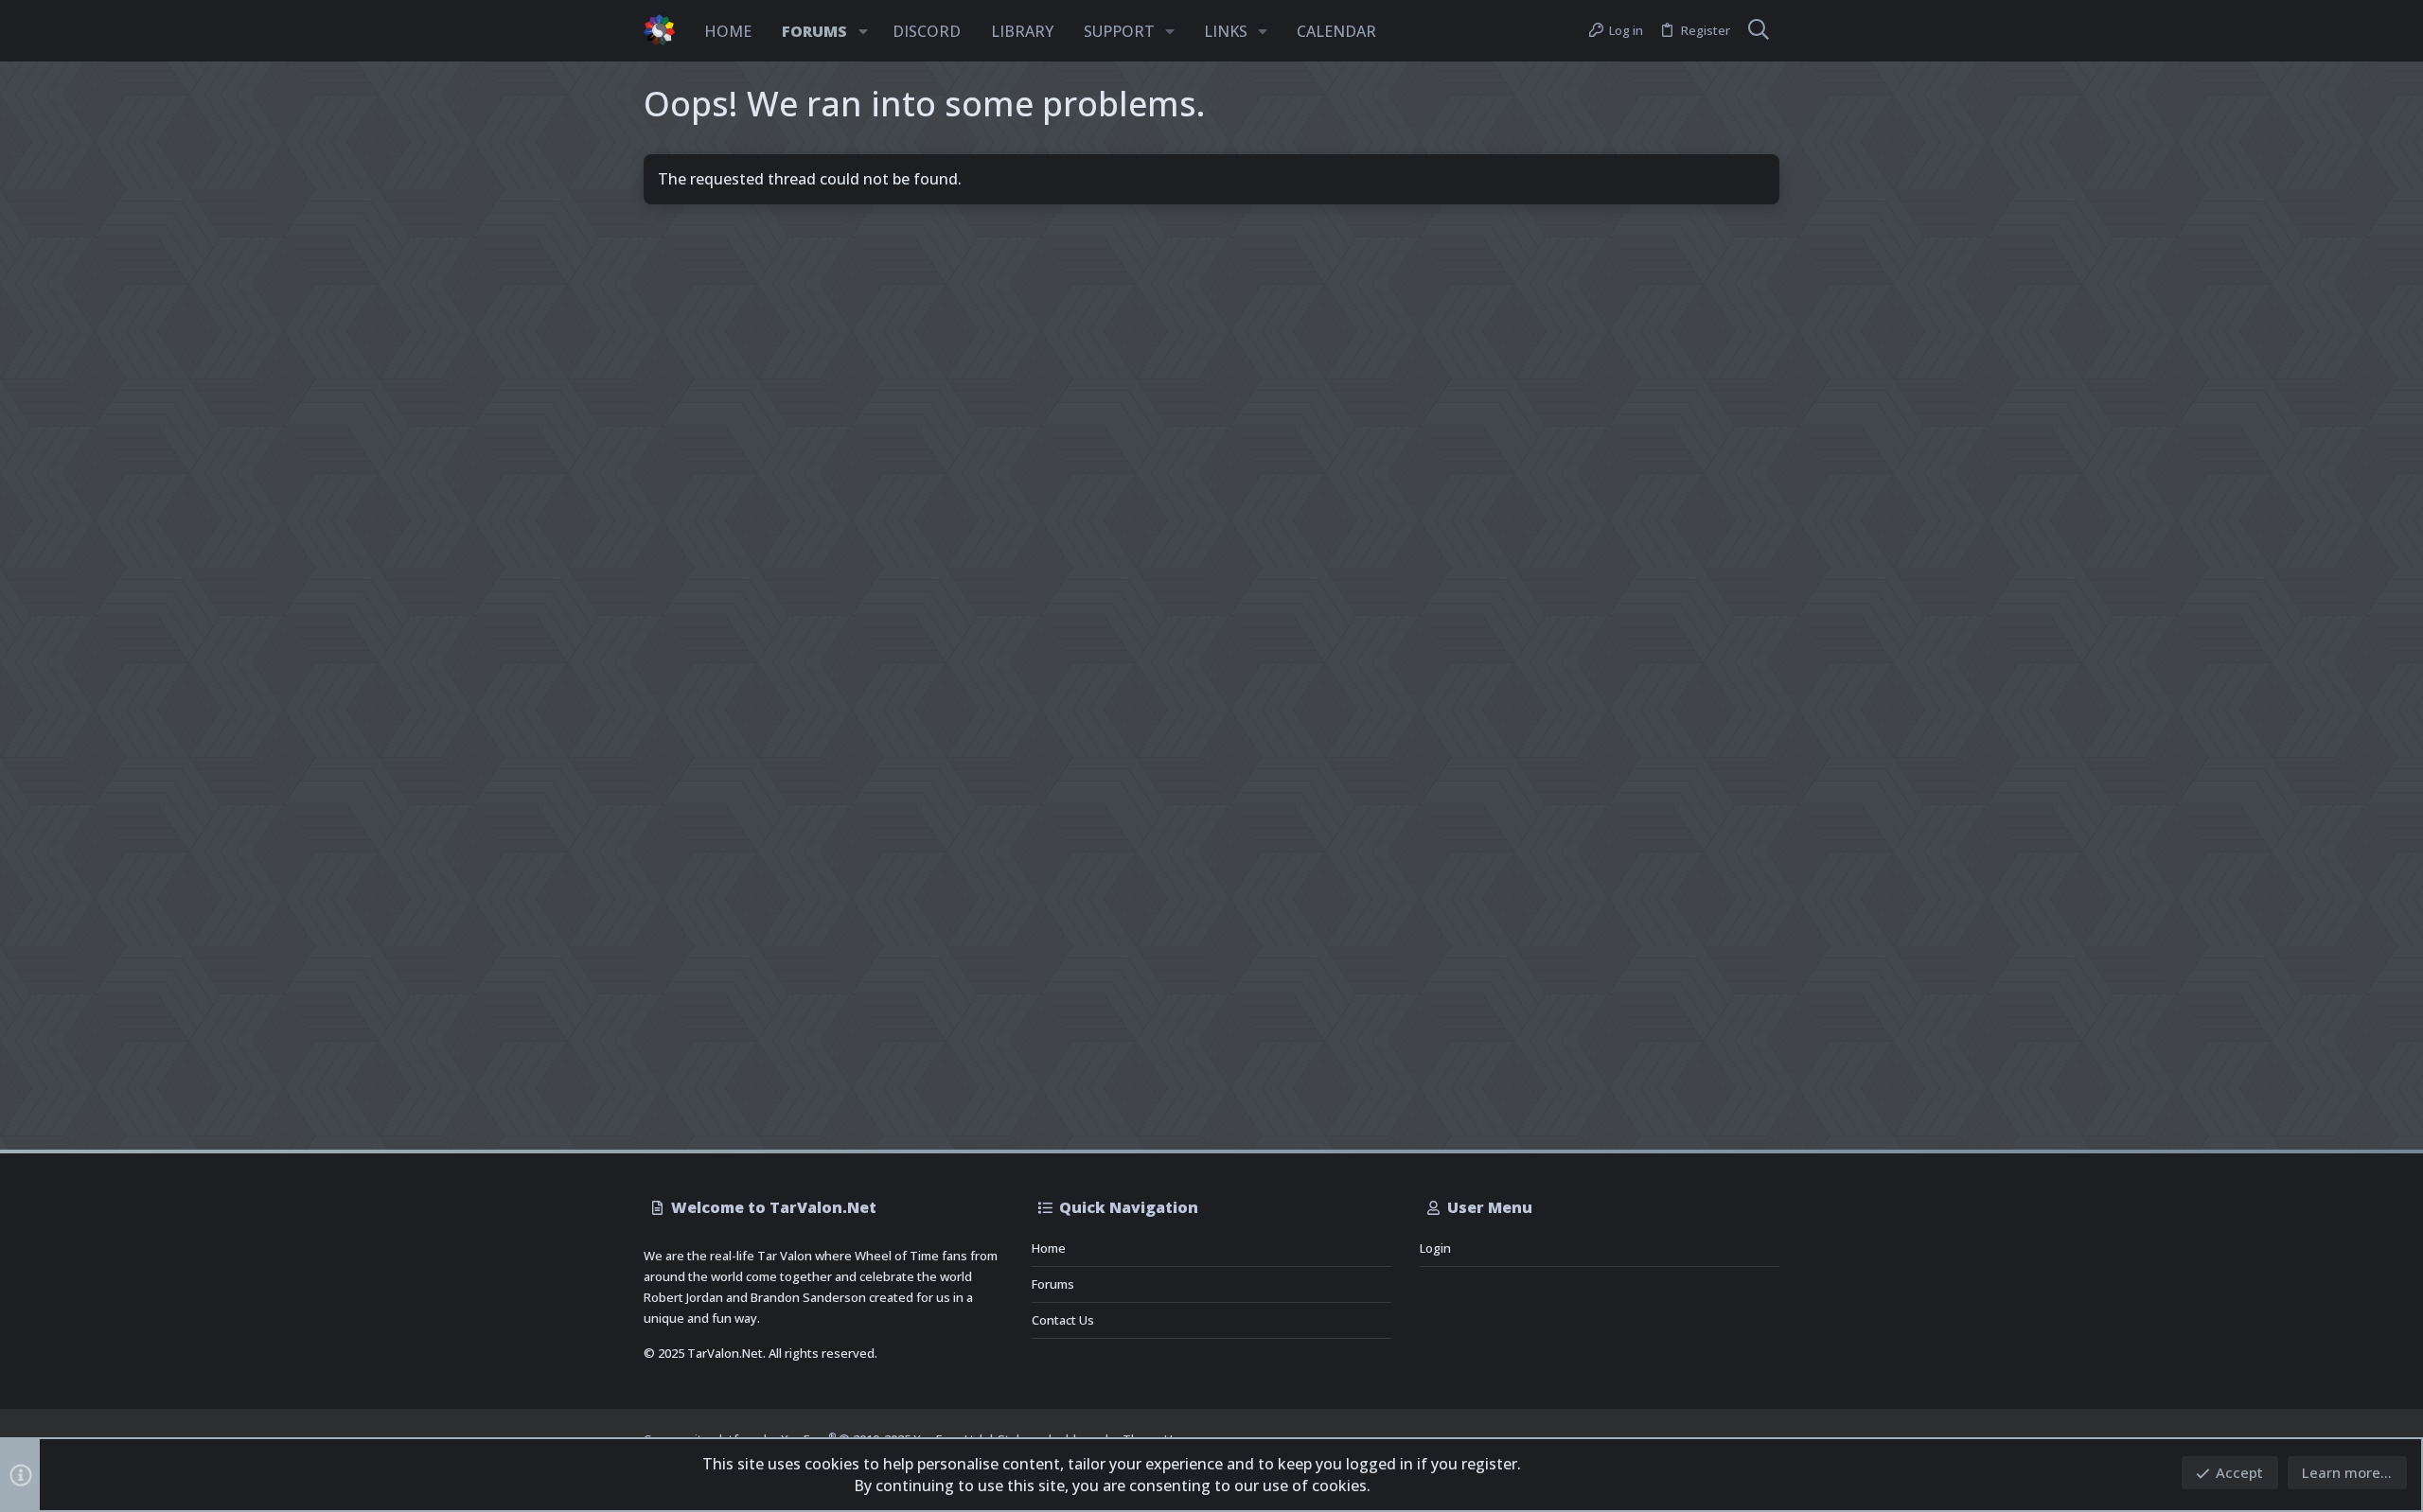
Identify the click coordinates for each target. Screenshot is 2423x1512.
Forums (1053, 1284)
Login (1435, 1248)
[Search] (1759, 31)
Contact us (1063, 1320)
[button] (863, 31)
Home (1049, 1248)
